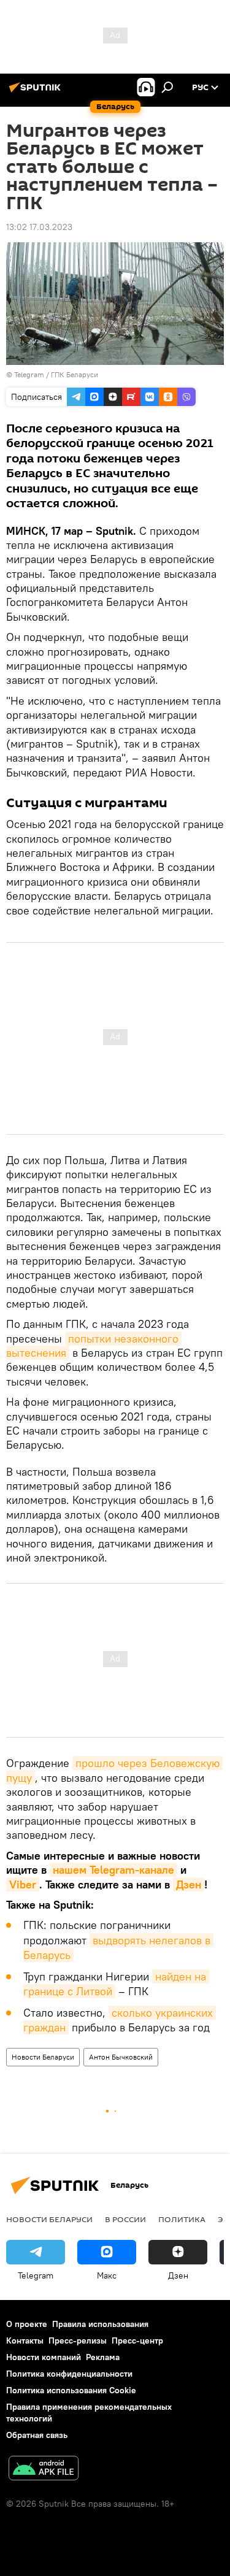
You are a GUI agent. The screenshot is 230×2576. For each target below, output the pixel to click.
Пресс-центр (137, 2340)
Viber (23, 1884)
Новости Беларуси (43, 2057)
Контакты (25, 2340)
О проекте (27, 2324)
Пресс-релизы (78, 2340)
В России (125, 2219)
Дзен (189, 1884)
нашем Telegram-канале (113, 1870)
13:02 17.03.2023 (39, 227)
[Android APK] (44, 2470)
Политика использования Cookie (71, 2390)
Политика (182, 2219)
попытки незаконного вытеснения (94, 1346)
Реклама (103, 2357)
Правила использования (100, 2324)
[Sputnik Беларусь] (37, 92)
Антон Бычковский (121, 2057)
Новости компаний (44, 2357)
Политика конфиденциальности (69, 2374)
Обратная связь (37, 2435)
